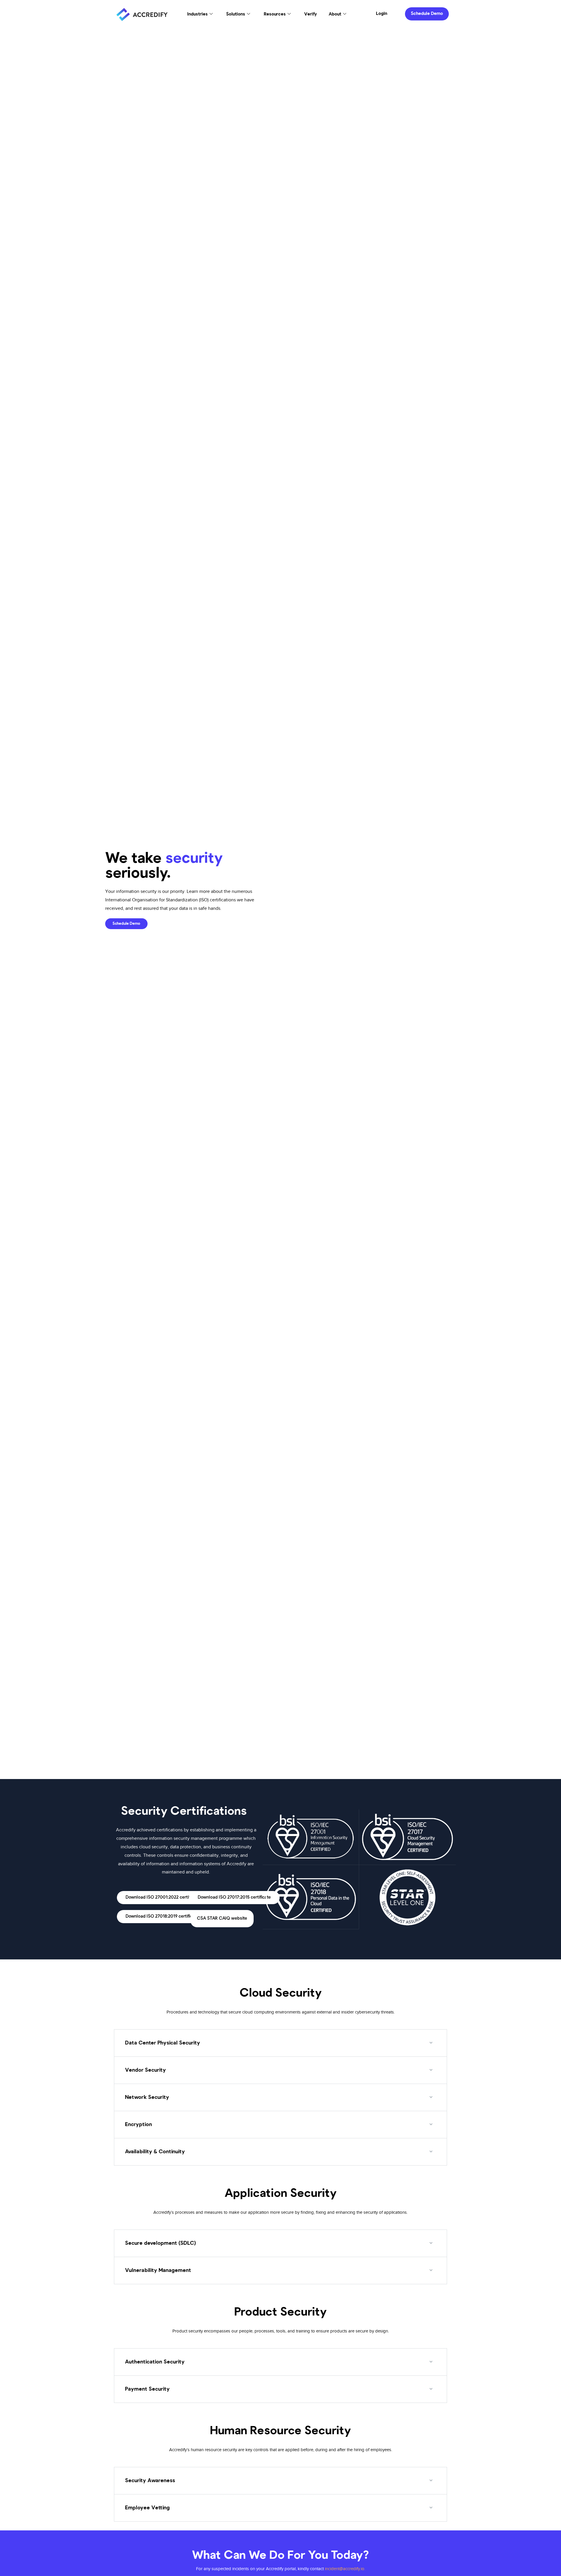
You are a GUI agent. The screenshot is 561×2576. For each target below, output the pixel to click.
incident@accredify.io (345, 2569)
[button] (280, 2043)
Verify (311, 14)
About (335, 14)
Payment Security (147, 2389)
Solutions (236, 14)
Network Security (147, 2097)
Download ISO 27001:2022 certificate (163, 1898)
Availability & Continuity (155, 2152)
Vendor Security (146, 2070)
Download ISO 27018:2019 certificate (162, 1917)
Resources (275, 14)
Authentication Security (155, 2362)
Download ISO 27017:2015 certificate (234, 1898)
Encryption (138, 2125)
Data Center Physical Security (163, 2043)
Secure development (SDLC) (160, 2243)
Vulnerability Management (158, 2270)
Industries (198, 14)
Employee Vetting (147, 2508)
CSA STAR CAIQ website (222, 1919)
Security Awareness (150, 2481)
